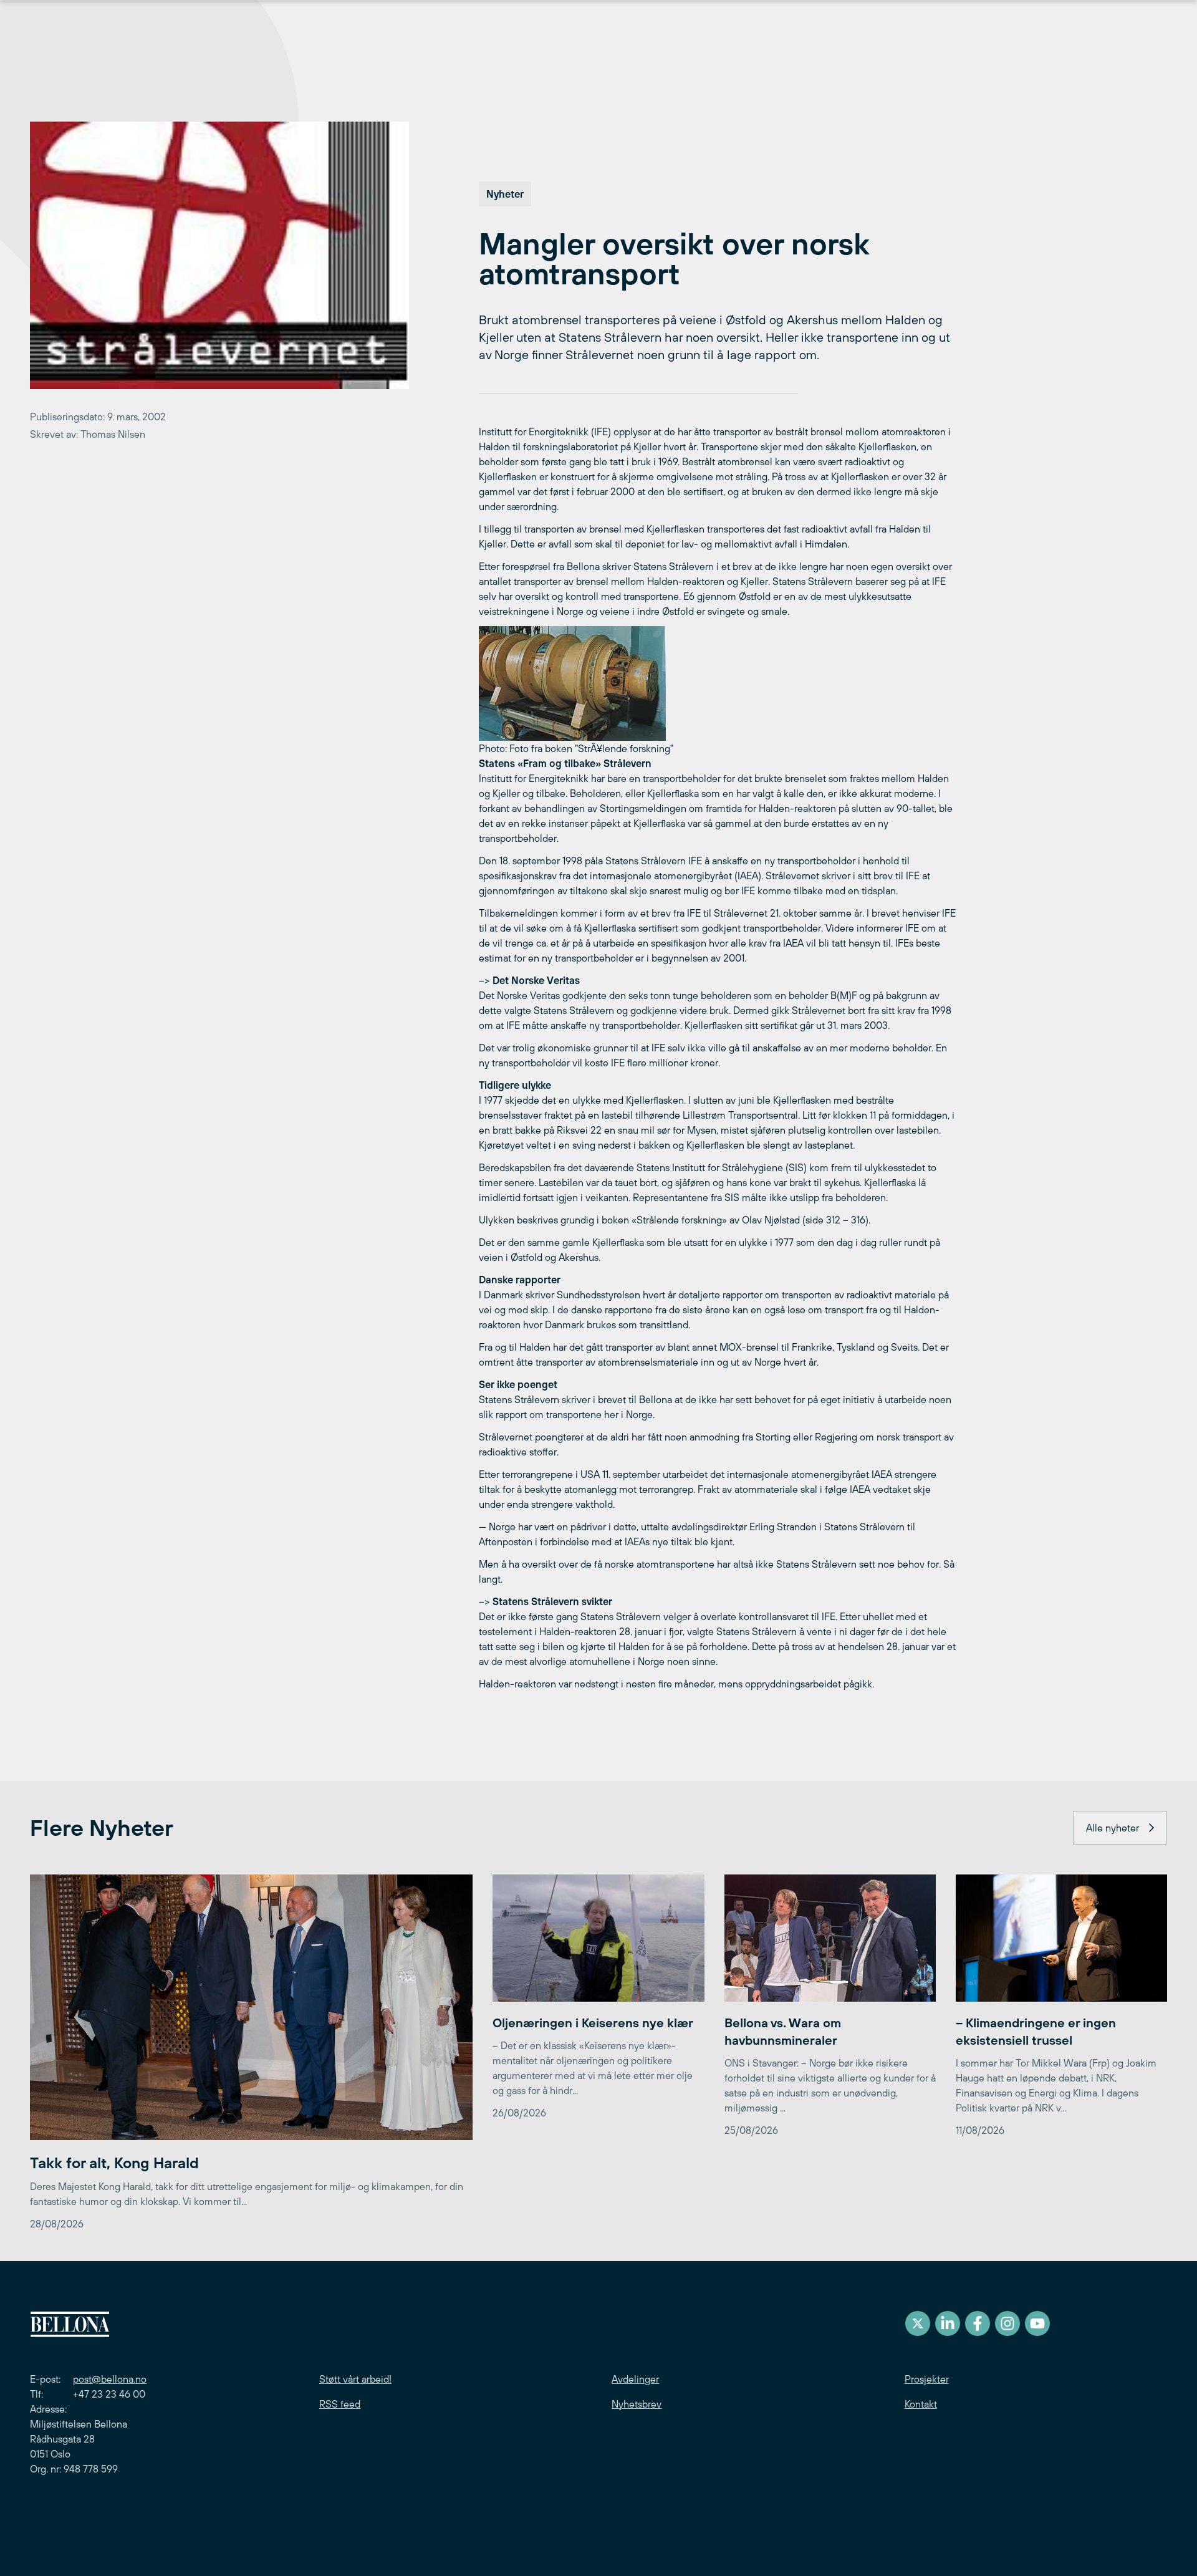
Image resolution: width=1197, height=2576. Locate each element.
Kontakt (921, 2404)
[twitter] (918, 2323)
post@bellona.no (110, 2379)
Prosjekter (927, 2379)
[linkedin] (948, 2323)
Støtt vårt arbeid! (355, 2379)
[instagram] (1007, 2323)
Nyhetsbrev (637, 2404)
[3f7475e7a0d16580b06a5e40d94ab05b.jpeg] (718, 683)
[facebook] (978, 2323)
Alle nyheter (1113, 1828)
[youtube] (1037, 2323)
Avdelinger (635, 2379)
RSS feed (340, 2404)
